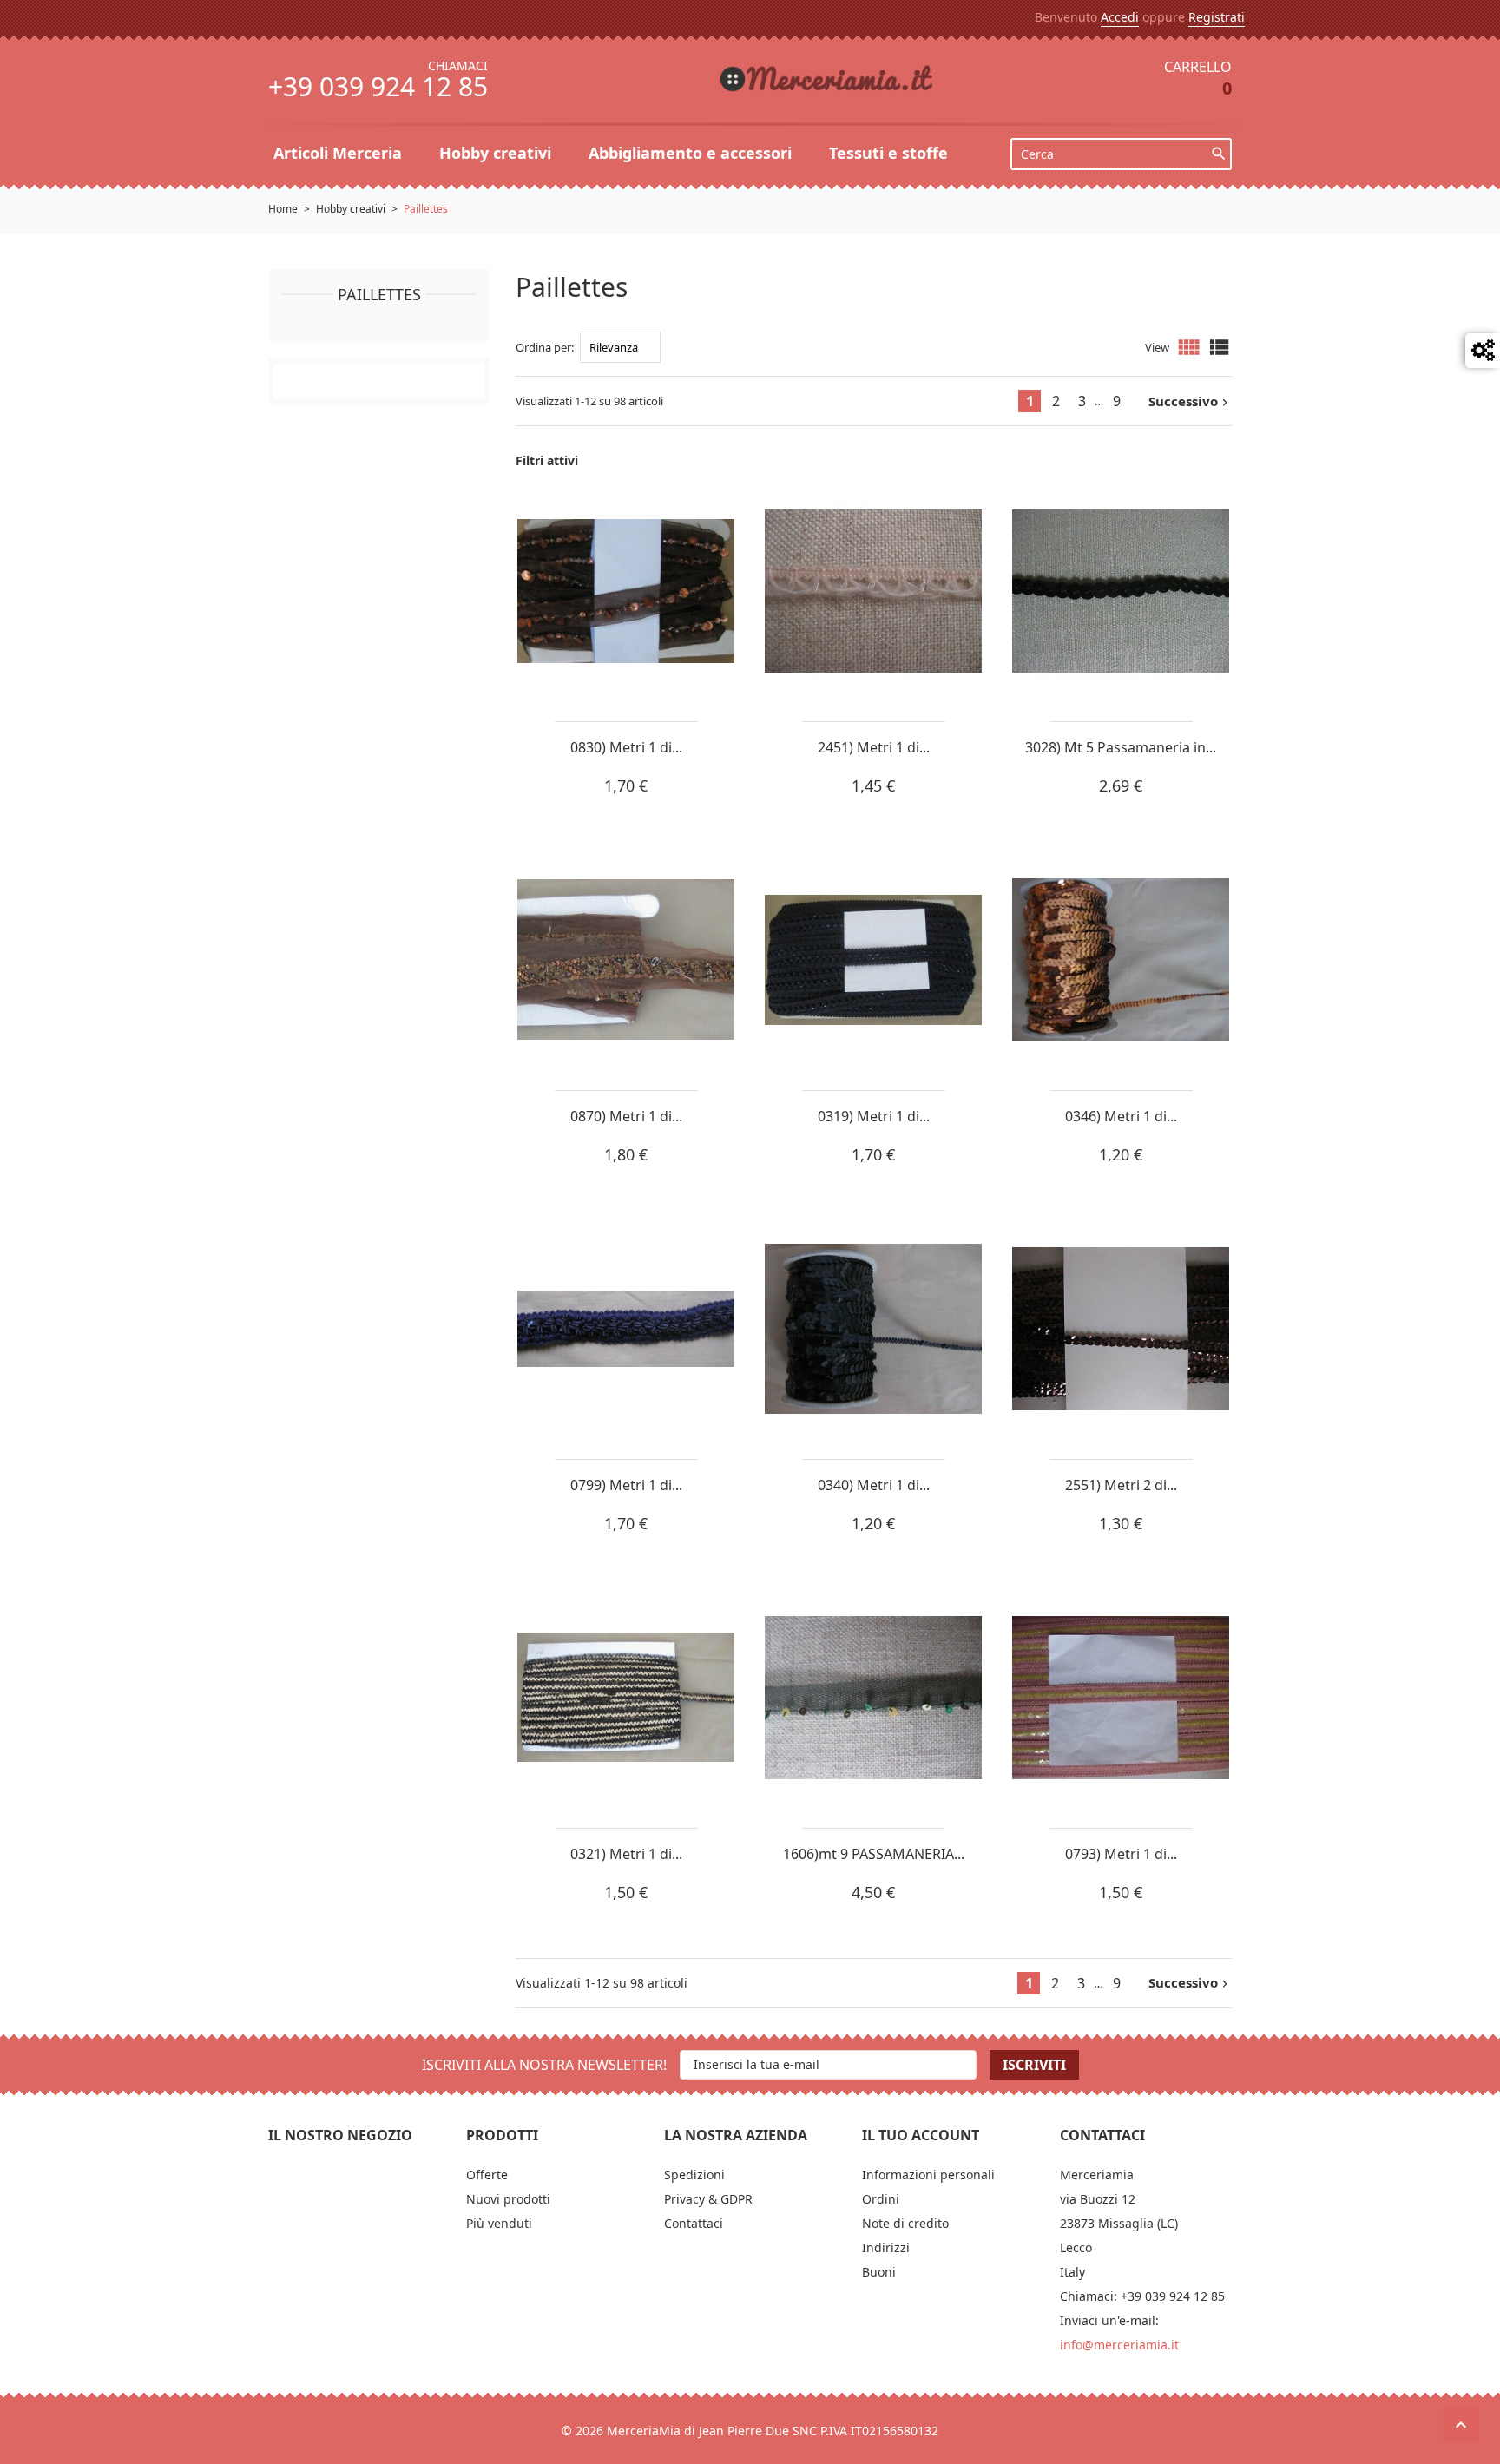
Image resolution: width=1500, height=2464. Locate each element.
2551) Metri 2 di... (1121, 1485)
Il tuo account (921, 2135)
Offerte (487, 2175)
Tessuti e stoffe (891, 153)
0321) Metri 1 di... (626, 1854)
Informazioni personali (928, 2175)
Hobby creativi (497, 153)
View (1157, 347)
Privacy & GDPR (708, 2199)
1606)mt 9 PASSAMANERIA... (874, 1854)
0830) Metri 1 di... (626, 747)
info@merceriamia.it (1119, 2345)
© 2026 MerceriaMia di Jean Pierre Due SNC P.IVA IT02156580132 (750, 2431)
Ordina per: (545, 347)
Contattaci (694, 2223)
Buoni (879, 2272)
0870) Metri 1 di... (626, 1116)
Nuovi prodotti (508, 2199)
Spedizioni (694, 2175)
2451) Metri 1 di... (874, 747)
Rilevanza (614, 347)
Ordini (881, 2199)
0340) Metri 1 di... (874, 1485)
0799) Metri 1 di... (626, 1485)
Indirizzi (886, 2247)
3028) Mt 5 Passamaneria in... (1121, 747)
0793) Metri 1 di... (1121, 1854)
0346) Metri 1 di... (1121, 1116)
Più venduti (499, 2223)
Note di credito (905, 2223)
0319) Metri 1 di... (874, 1116)
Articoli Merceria (340, 153)
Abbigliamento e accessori (692, 153)
